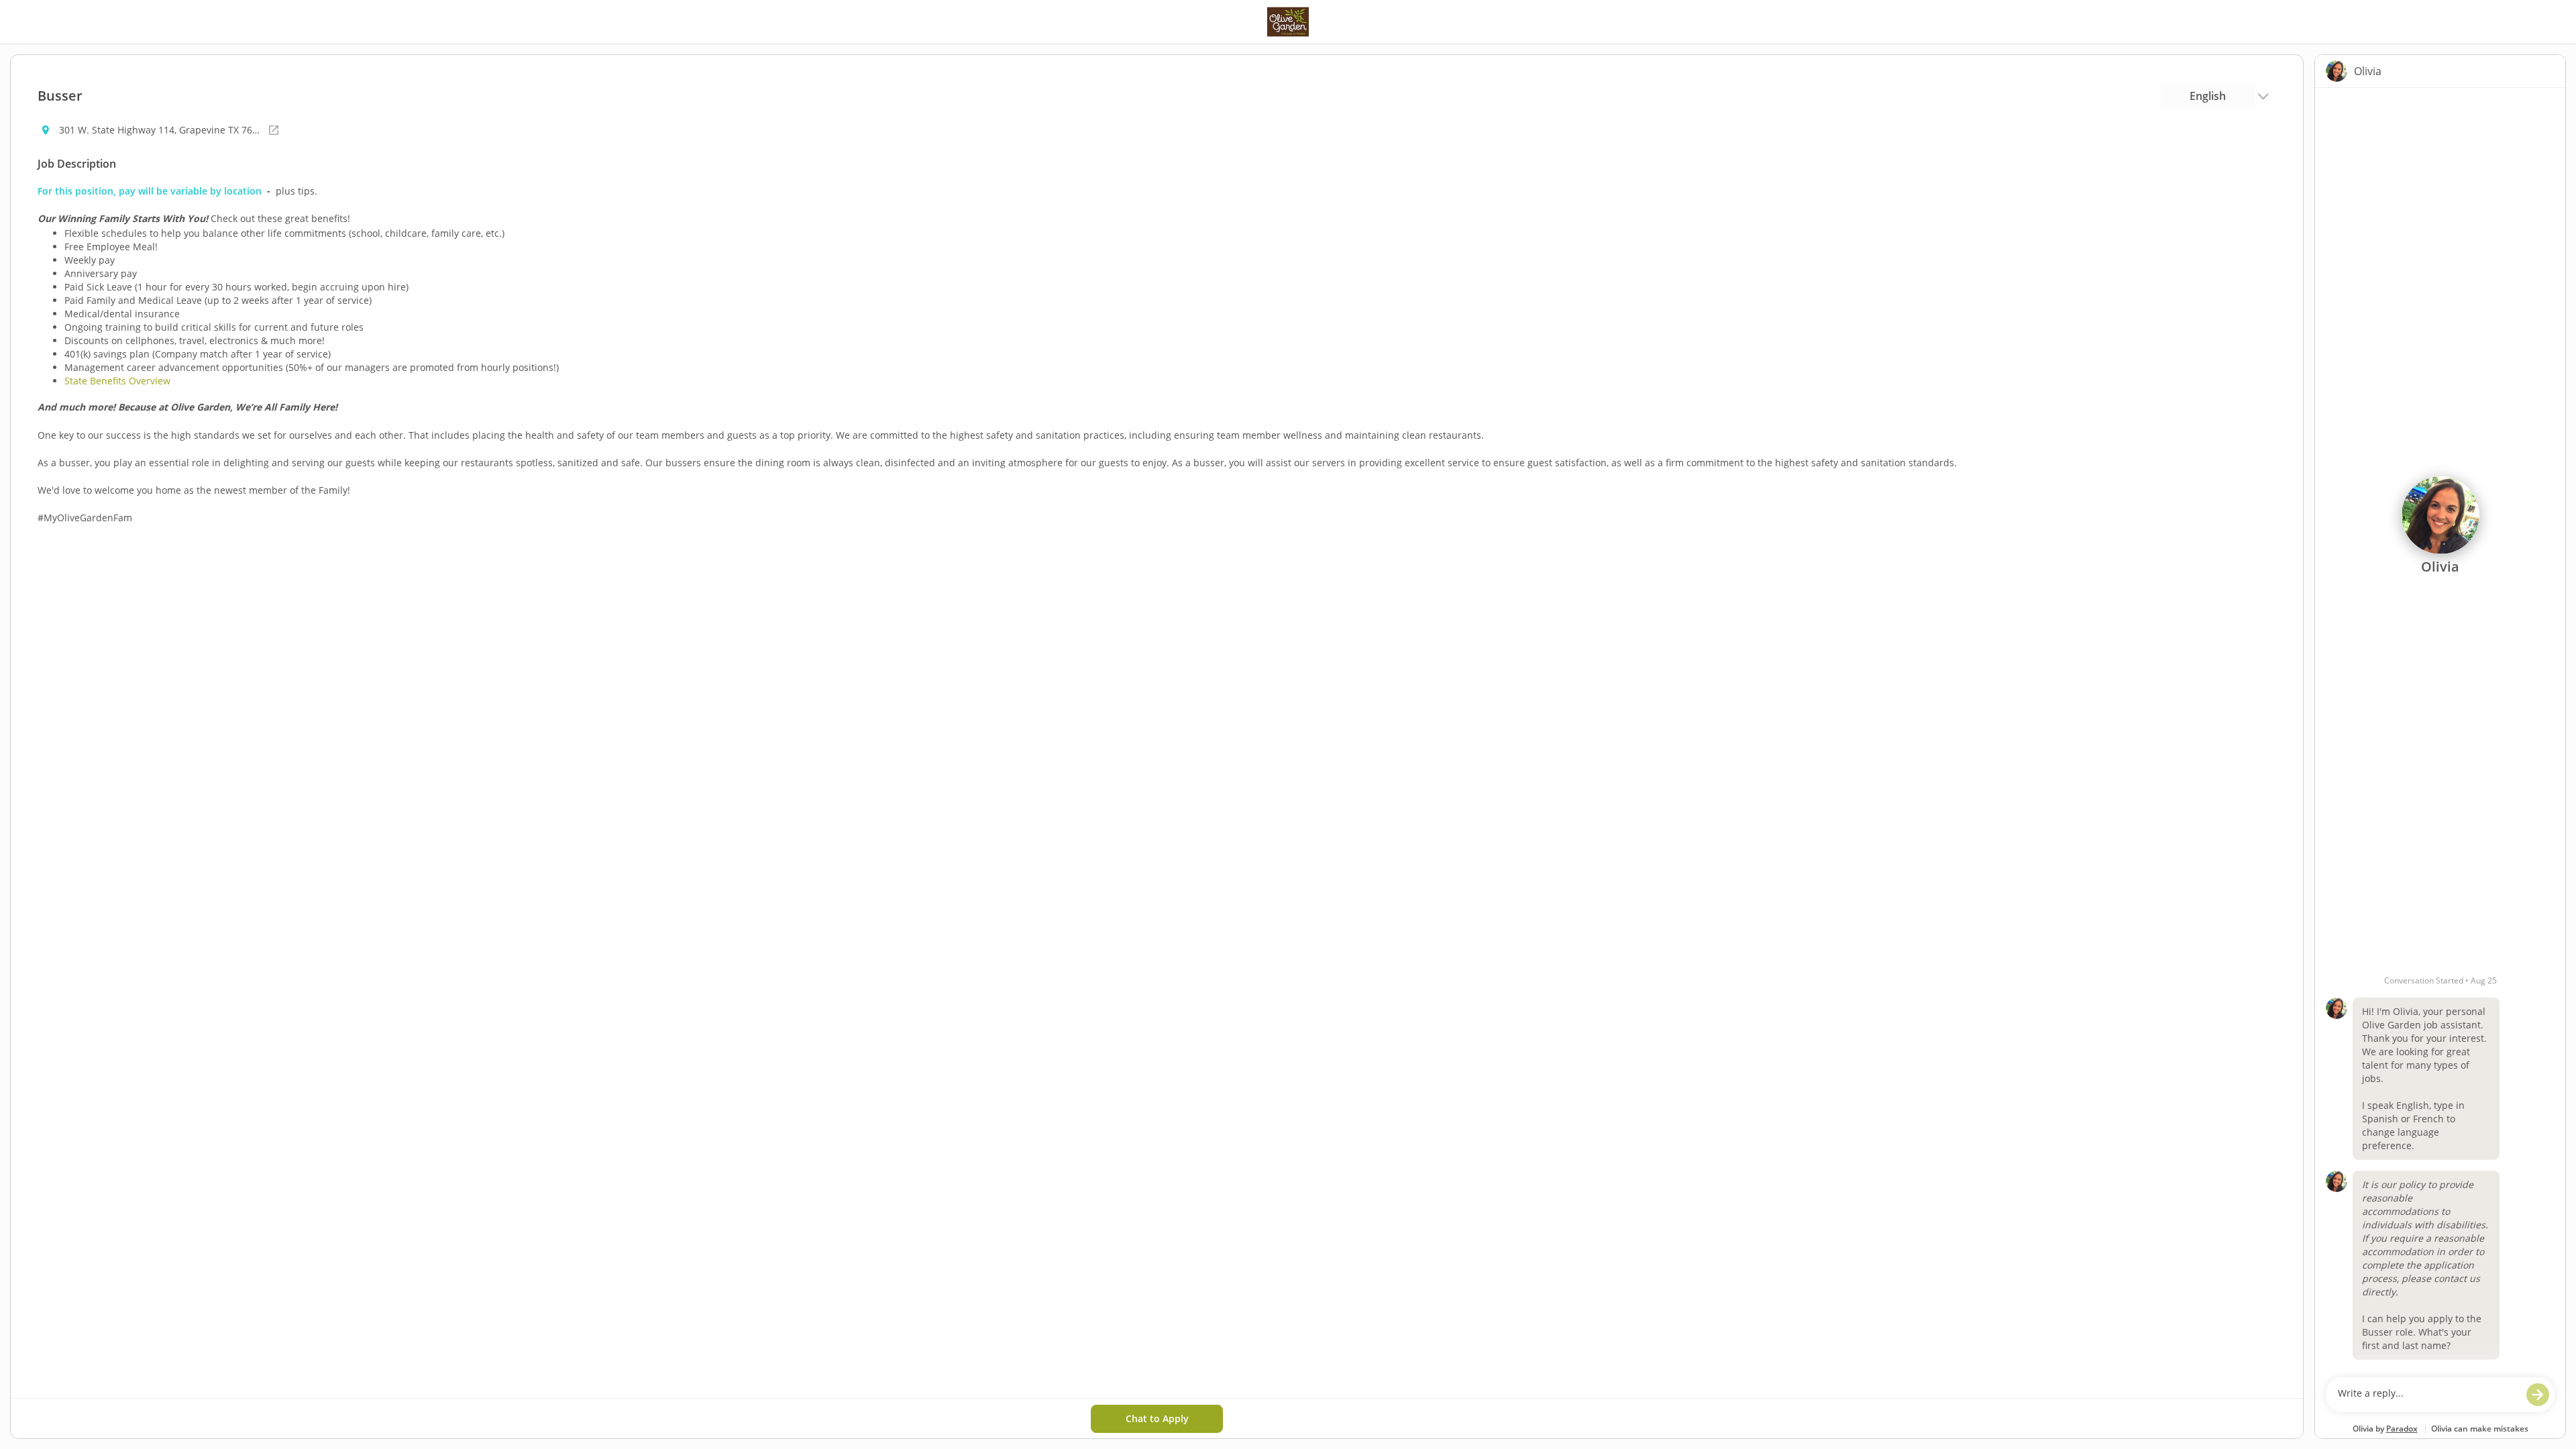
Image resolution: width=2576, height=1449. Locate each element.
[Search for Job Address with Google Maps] (274, 130)
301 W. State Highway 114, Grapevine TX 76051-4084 (160, 130)
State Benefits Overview (117, 381)
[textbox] (2427, 1395)
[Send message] (2538, 1395)
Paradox (2402, 1429)
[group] (2440, 729)
